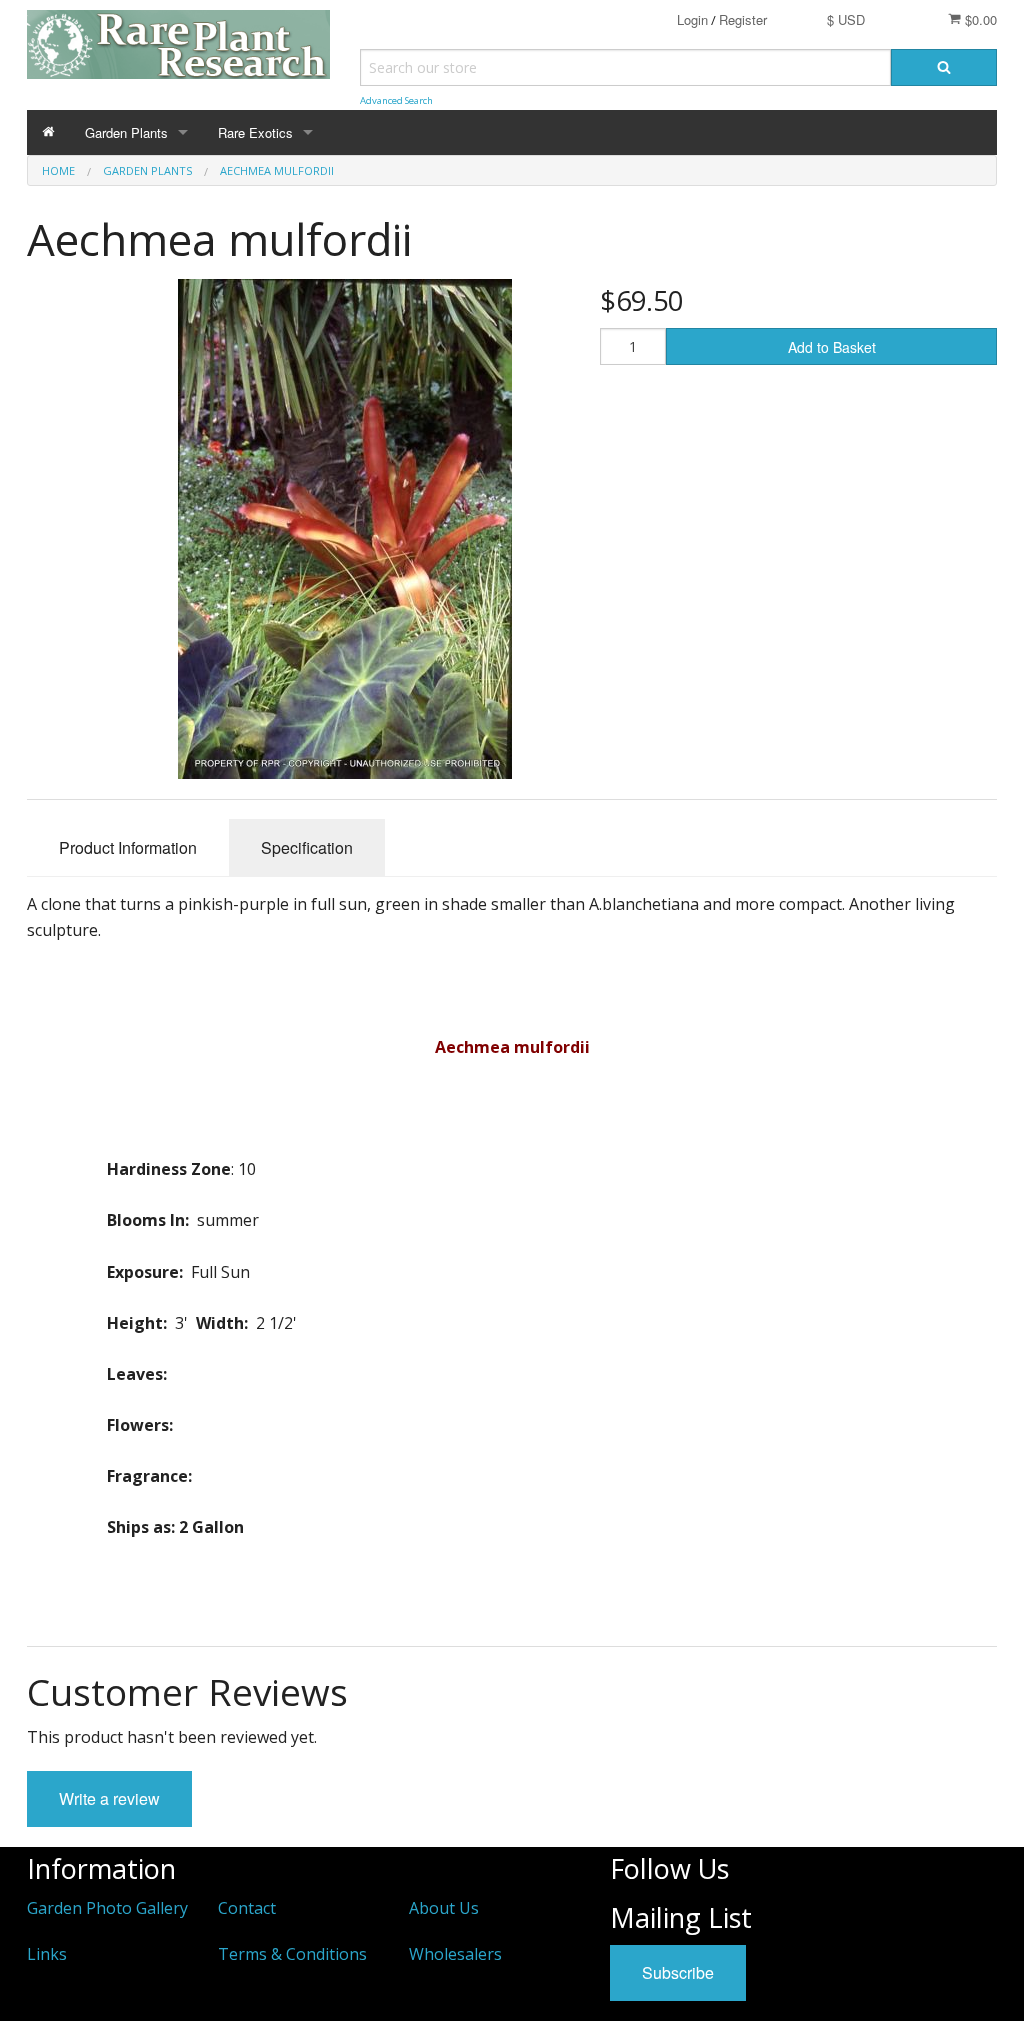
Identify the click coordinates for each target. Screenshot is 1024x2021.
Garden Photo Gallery (107, 1908)
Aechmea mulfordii (277, 170)
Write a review (109, 1798)
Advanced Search (396, 100)
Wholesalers (455, 1954)
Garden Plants (126, 132)
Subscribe (678, 1972)
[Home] (48, 132)
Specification (307, 847)
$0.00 (979, 19)
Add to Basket (832, 347)
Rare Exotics (255, 132)
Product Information (128, 847)
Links (47, 1954)
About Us (444, 1908)
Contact (247, 1908)
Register (743, 19)
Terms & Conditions (292, 1954)
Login (692, 19)
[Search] (944, 67)
